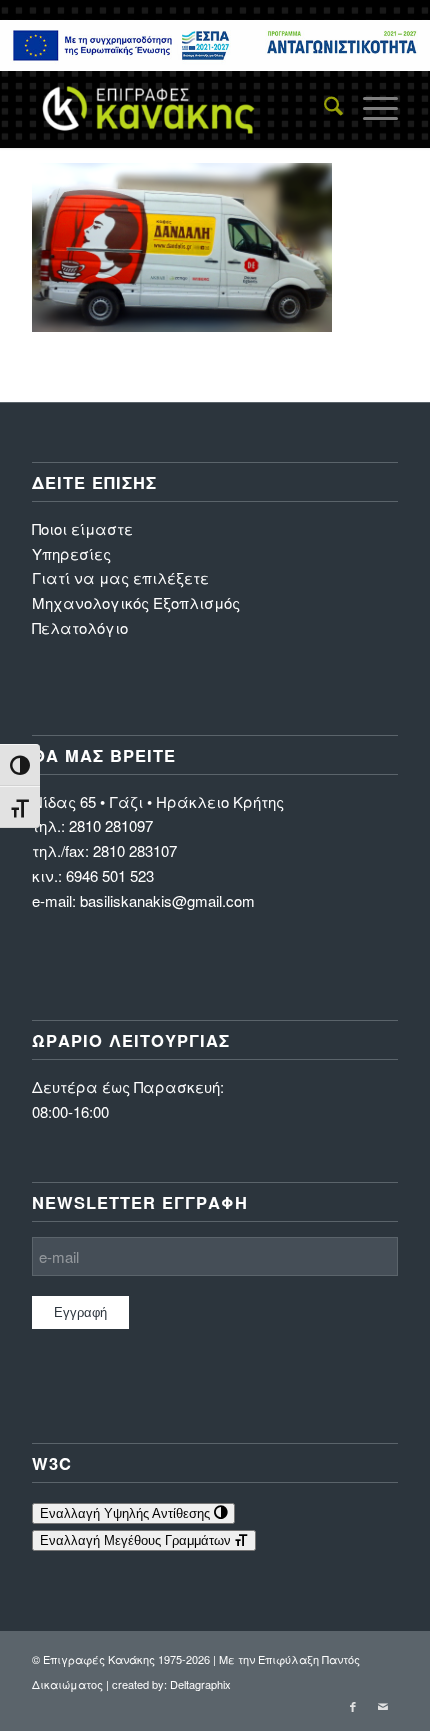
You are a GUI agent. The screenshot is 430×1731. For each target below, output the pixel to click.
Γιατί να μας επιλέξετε (120, 577)
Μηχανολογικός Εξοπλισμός (136, 602)
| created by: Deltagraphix (168, 1684)
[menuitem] (323, 108)
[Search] (323, 108)
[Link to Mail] (383, 1706)
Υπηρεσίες (71, 553)
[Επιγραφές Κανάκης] (178, 108)
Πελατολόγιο (80, 627)
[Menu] (370, 108)
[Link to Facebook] (353, 1706)
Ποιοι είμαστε (82, 528)
